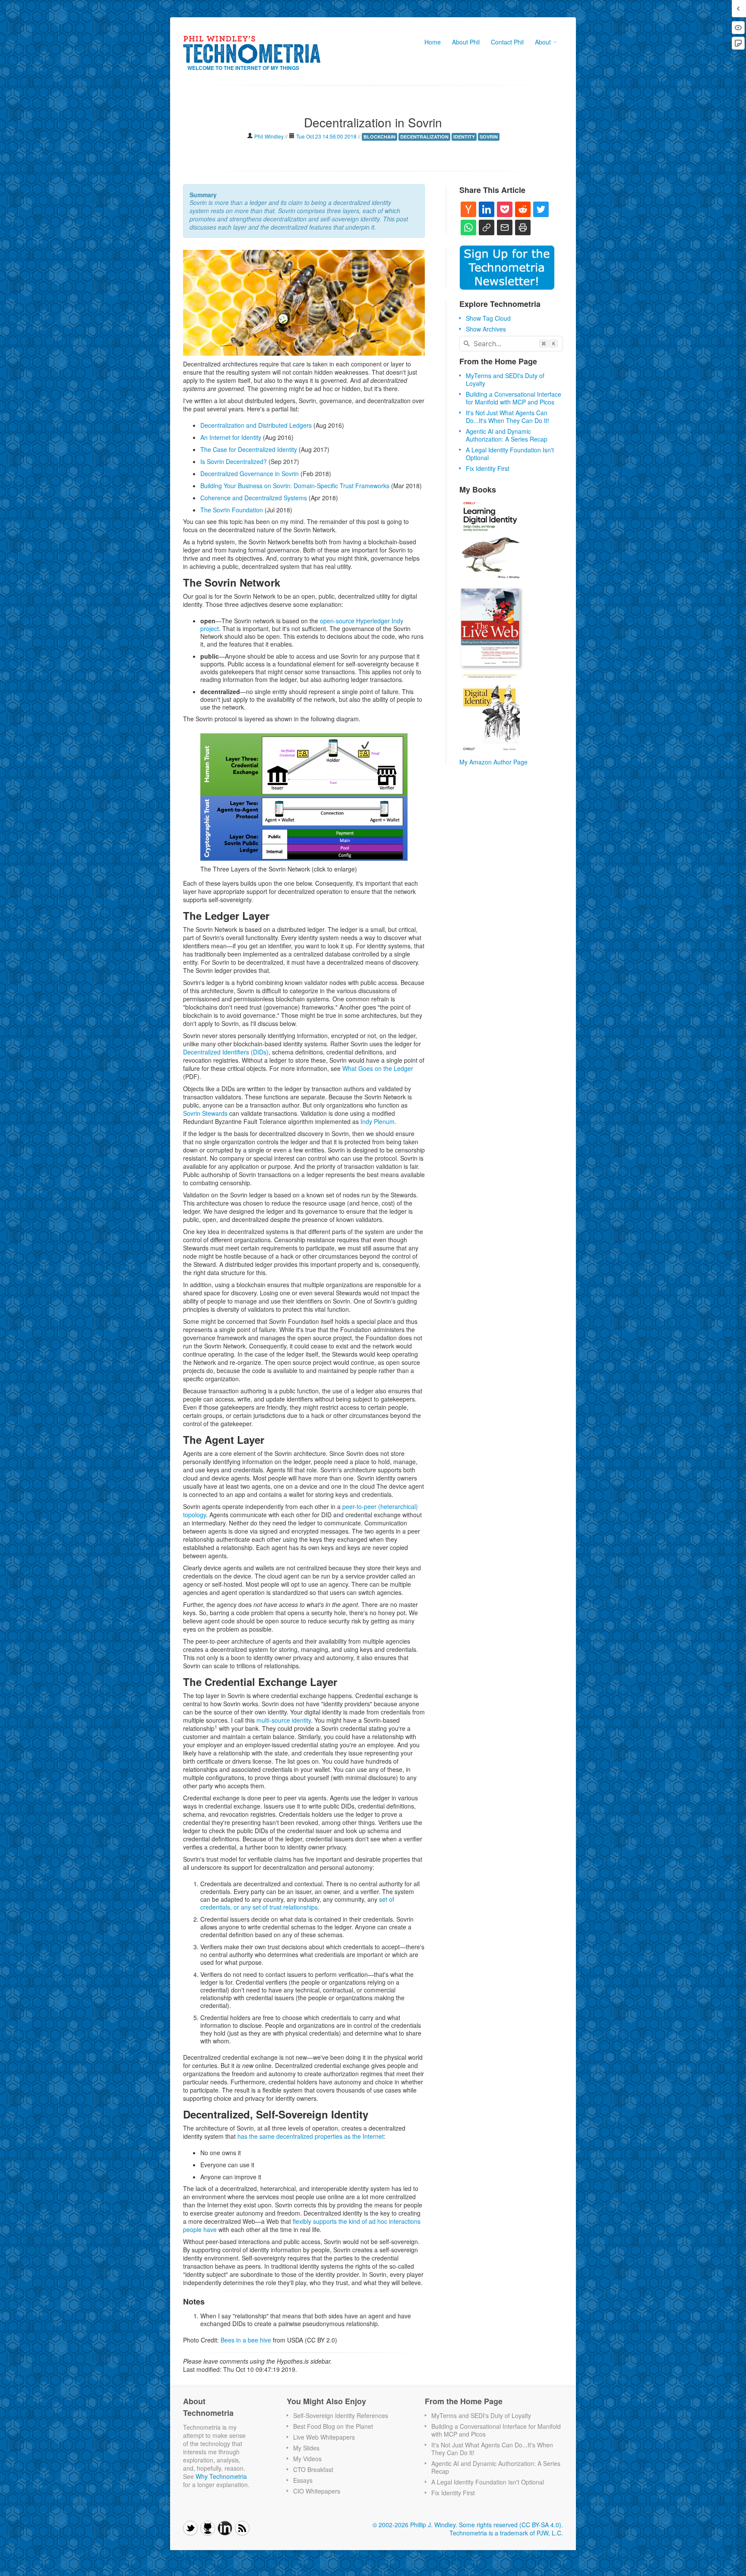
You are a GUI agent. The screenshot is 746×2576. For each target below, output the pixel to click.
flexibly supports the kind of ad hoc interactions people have (302, 2225)
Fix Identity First (488, 468)
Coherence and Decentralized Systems (254, 498)
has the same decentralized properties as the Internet (311, 2136)
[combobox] (511, 344)
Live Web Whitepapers (324, 2437)
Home (433, 42)
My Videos (307, 2459)
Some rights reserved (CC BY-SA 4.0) (510, 2525)
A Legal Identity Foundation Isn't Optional (510, 454)
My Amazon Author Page (493, 762)
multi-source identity (284, 1720)
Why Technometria (221, 2476)
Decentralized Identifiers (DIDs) (226, 1052)
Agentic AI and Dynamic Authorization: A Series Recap (507, 435)
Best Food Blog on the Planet (333, 2426)
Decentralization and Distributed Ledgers (256, 425)
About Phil (466, 42)
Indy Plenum (378, 1121)
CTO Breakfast (313, 2469)
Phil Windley (270, 136)
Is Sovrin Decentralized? (234, 461)
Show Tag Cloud (488, 318)
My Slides (306, 2448)
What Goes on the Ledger (378, 1068)
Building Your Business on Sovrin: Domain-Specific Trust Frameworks (295, 486)
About (544, 42)
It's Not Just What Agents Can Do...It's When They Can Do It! (507, 417)
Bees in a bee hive (246, 2340)
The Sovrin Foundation (232, 510)
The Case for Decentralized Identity (249, 449)
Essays (303, 2480)
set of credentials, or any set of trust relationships (297, 1903)
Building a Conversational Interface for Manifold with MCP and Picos (514, 398)
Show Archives (486, 329)
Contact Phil (507, 42)
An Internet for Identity (231, 437)
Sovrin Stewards (205, 1113)
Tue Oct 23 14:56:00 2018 (326, 136)
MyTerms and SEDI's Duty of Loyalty (505, 379)
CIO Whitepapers (317, 2491)
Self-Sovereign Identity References (341, 2415)
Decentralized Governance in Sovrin (250, 474)
